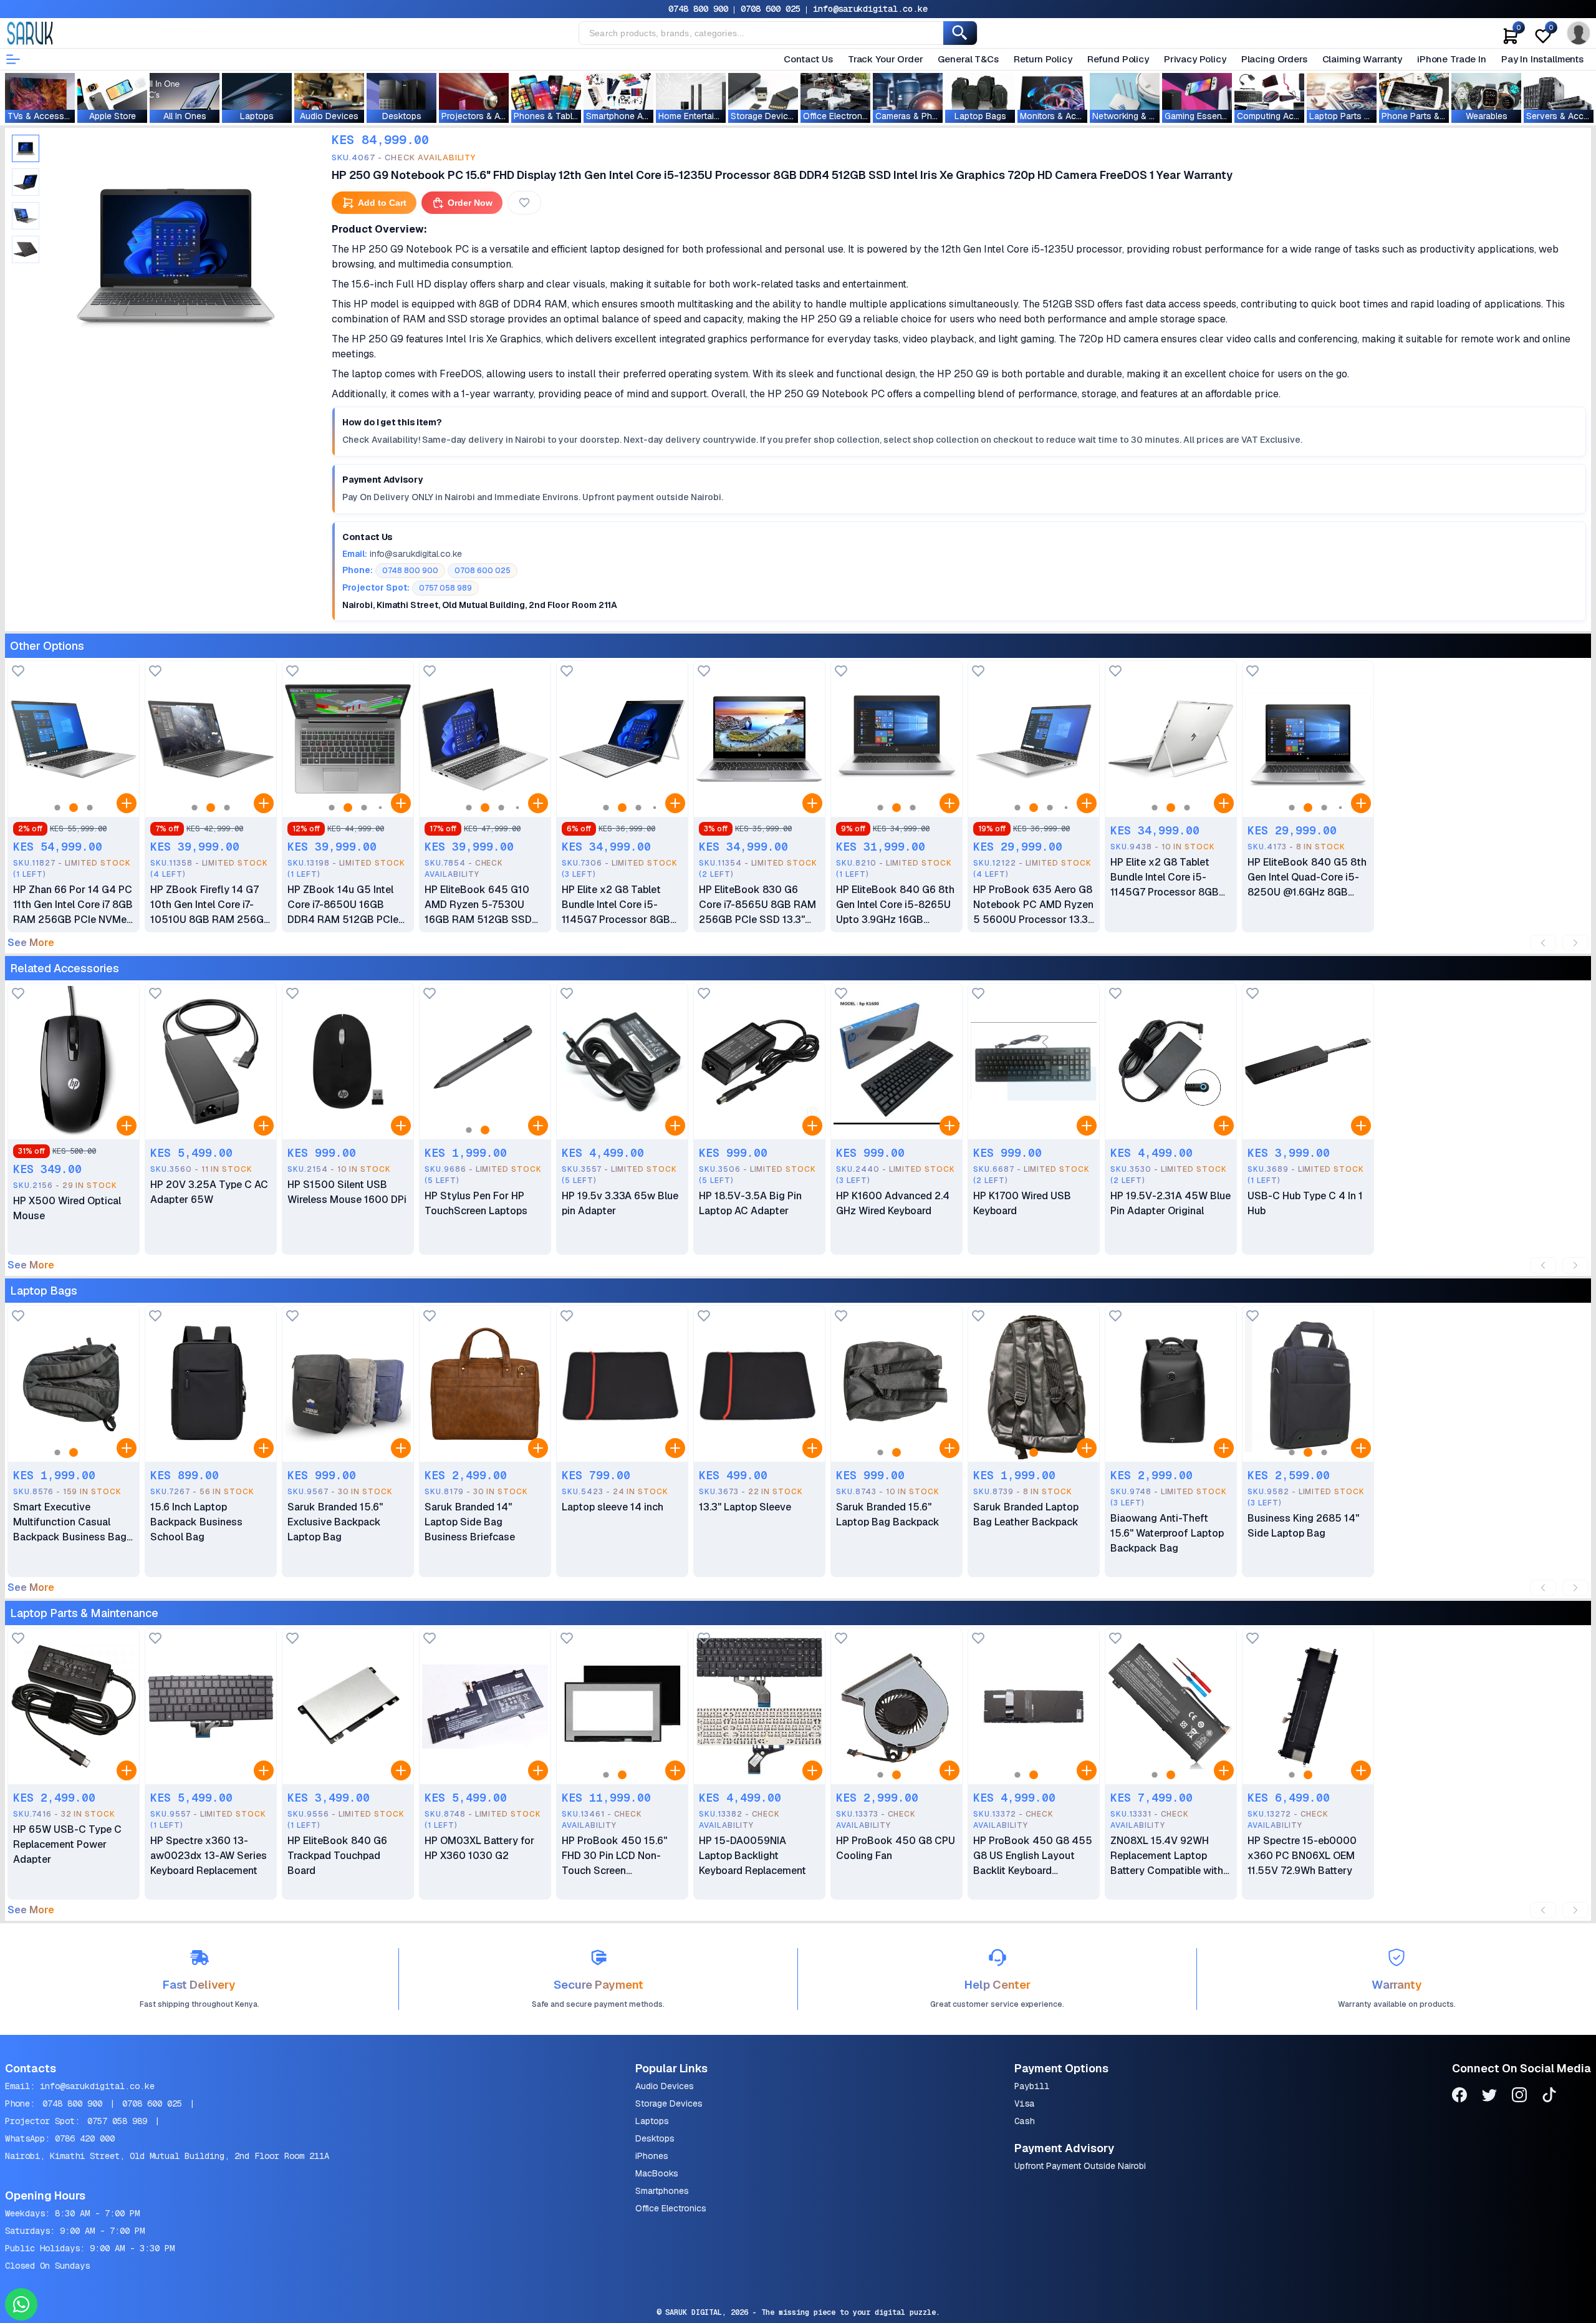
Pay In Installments (1542, 59)
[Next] (1575, 943)
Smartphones (662, 2191)
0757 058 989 (117, 2121)
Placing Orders (1274, 59)
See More (31, 943)
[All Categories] (13, 59)
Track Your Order (886, 59)
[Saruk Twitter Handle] (1489, 2097)
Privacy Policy (1195, 59)
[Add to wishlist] (18, 672)
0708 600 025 (771, 9)
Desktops (655, 2138)
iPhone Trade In (1452, 59)
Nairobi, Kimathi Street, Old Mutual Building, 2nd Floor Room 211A (167, 2156)
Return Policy (1043, 59)
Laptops (652, 2121)
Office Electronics (671, 2208)
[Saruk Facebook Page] (1459, 2097)
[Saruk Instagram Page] (1519, 2097)
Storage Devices (669, 2103)
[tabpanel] (176, 255)
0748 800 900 (698, 9)
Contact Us (808, 59)
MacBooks (657, 2173)
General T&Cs (968, 59)
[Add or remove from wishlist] (524, 203)
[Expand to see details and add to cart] (127, 803)
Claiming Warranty (1362, 59)
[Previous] (1543, 943)
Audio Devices (665, 2086)
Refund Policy (1118, 59)
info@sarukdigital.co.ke (870, 9)
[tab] (26, 148)
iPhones (652, 2156)
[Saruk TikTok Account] (1549, 2097)
